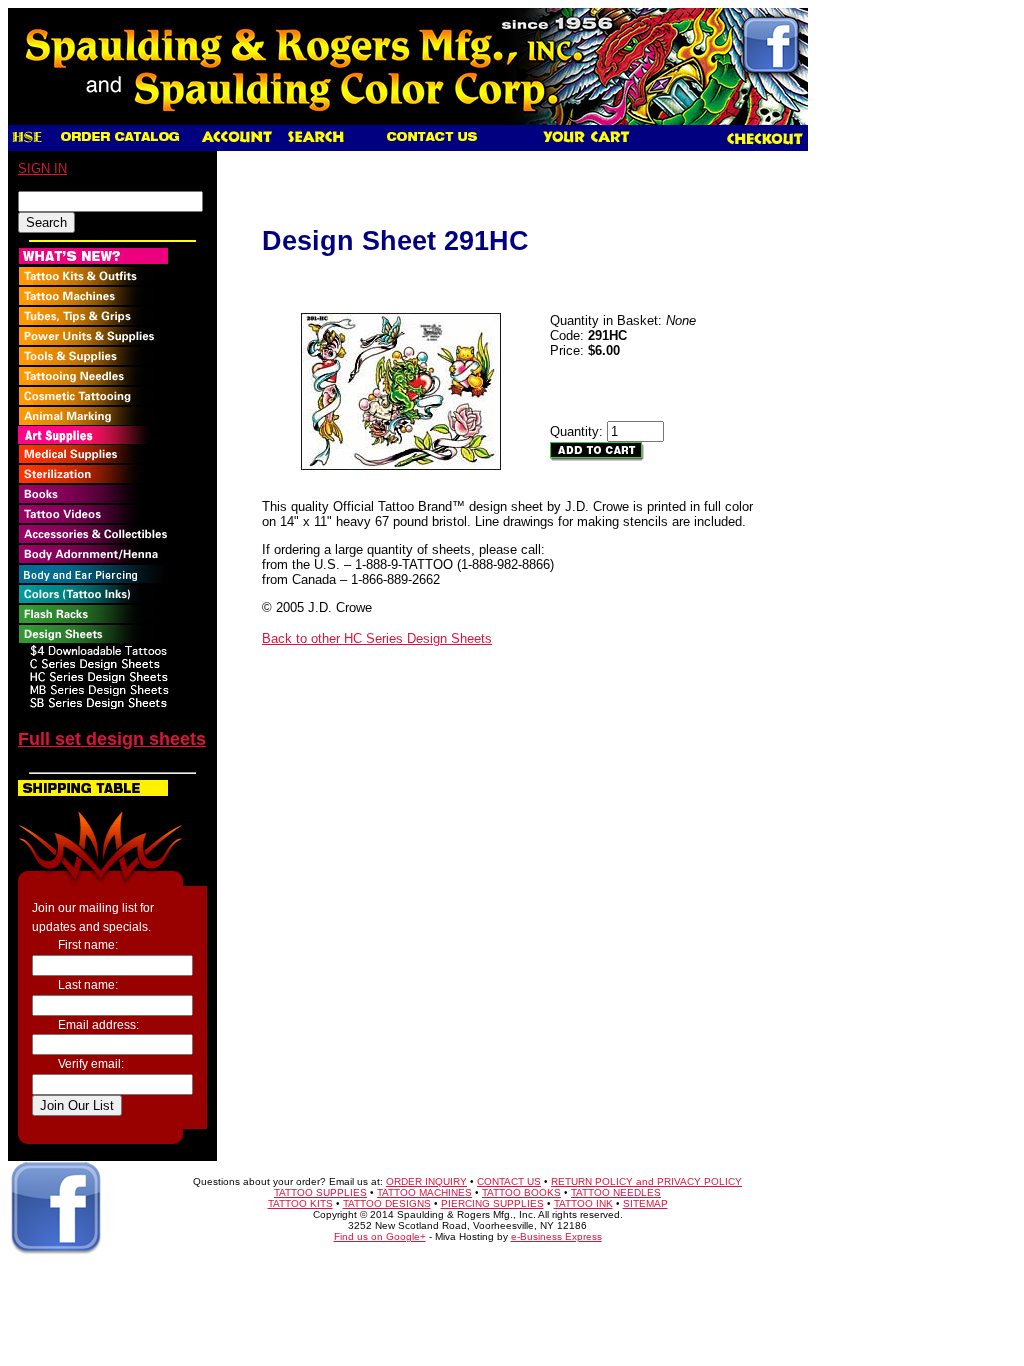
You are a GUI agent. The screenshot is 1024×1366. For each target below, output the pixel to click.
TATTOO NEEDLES (616, 1192)
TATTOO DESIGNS (387, 1203)
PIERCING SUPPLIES (492, 1203)
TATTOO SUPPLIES (320, 1192)
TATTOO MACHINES (424, 1192)
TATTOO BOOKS (521, 1192)
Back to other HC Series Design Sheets (377, 638)
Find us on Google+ (380, 1236)
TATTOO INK (583, 1203)
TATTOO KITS (300, 1203)
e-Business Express (556, 1236)
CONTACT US (509, 1181)
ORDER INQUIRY (426, 1181)
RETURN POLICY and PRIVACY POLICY (646, 1181)
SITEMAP (645, 1203)
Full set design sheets (112, 739)
